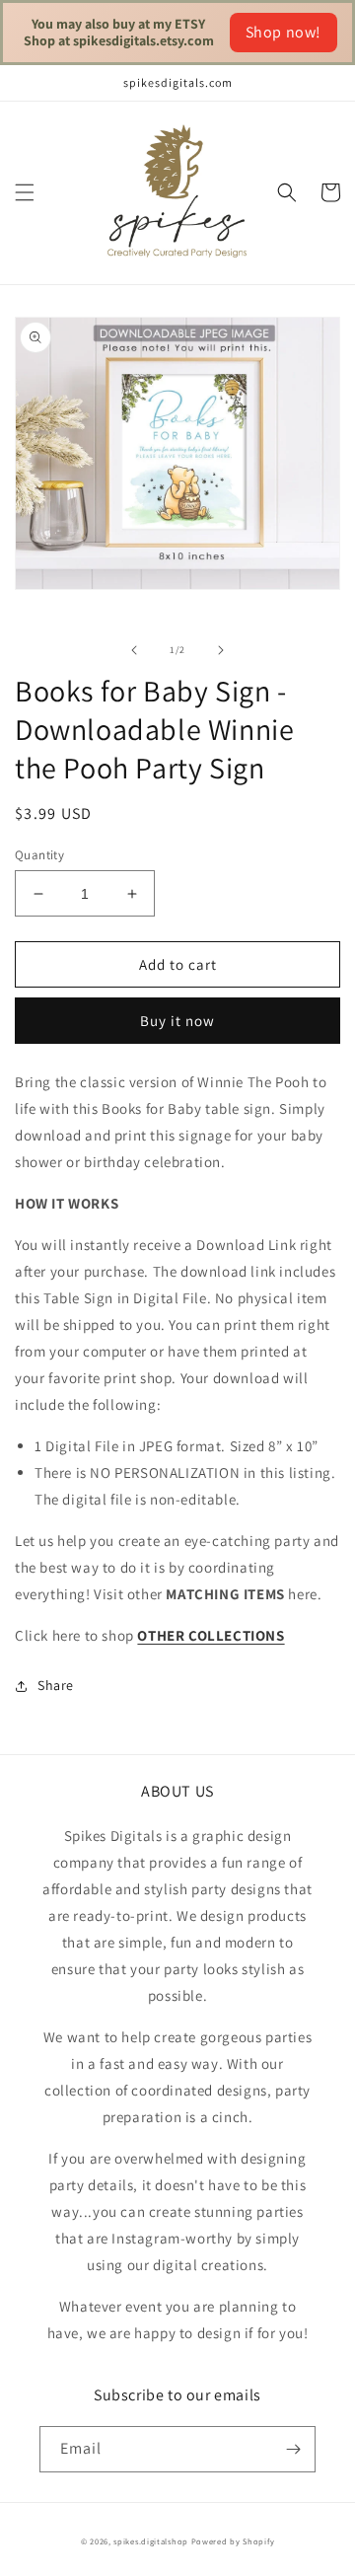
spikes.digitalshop (151, 2541)
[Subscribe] (293, 2449)
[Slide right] (221, 650)
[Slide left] (134, 650)
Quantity (39, 855)
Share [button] (56, 1685)
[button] (25, 192)
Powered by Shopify (233, 2541)
